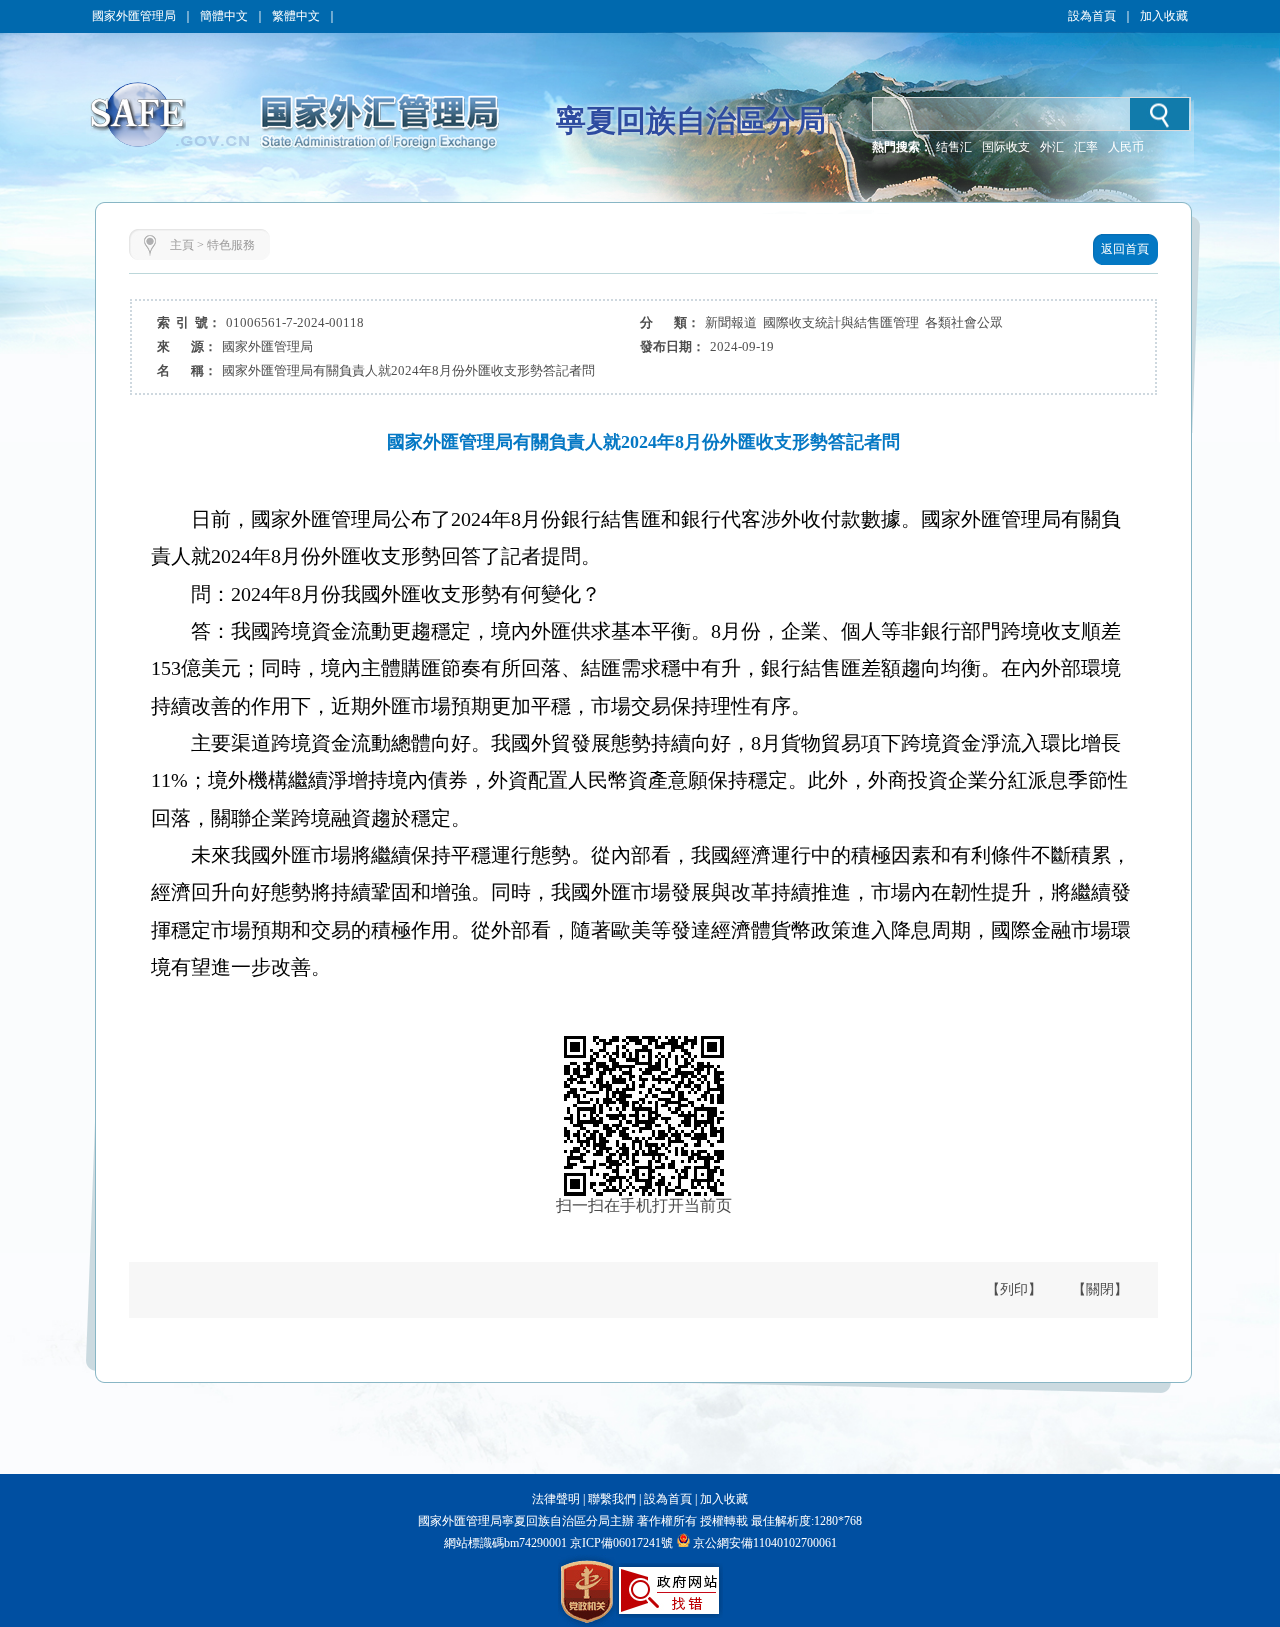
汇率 (1086, 147)
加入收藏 (1164, 16)
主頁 (182, 245)
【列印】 (1014, 1289)
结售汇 (954, 147)
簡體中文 (224, 16)
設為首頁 (1092, 16)
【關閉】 (1100, 1289)
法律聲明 (556, 1499)
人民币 (1126, 147)
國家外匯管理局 (134, 16)
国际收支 (1006, 147)
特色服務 (231, 245)
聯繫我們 (612, 1499)
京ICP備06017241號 (620, 1543)
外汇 (1052, 147)
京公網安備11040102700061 (765, 1543)
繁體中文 (296, 16)
